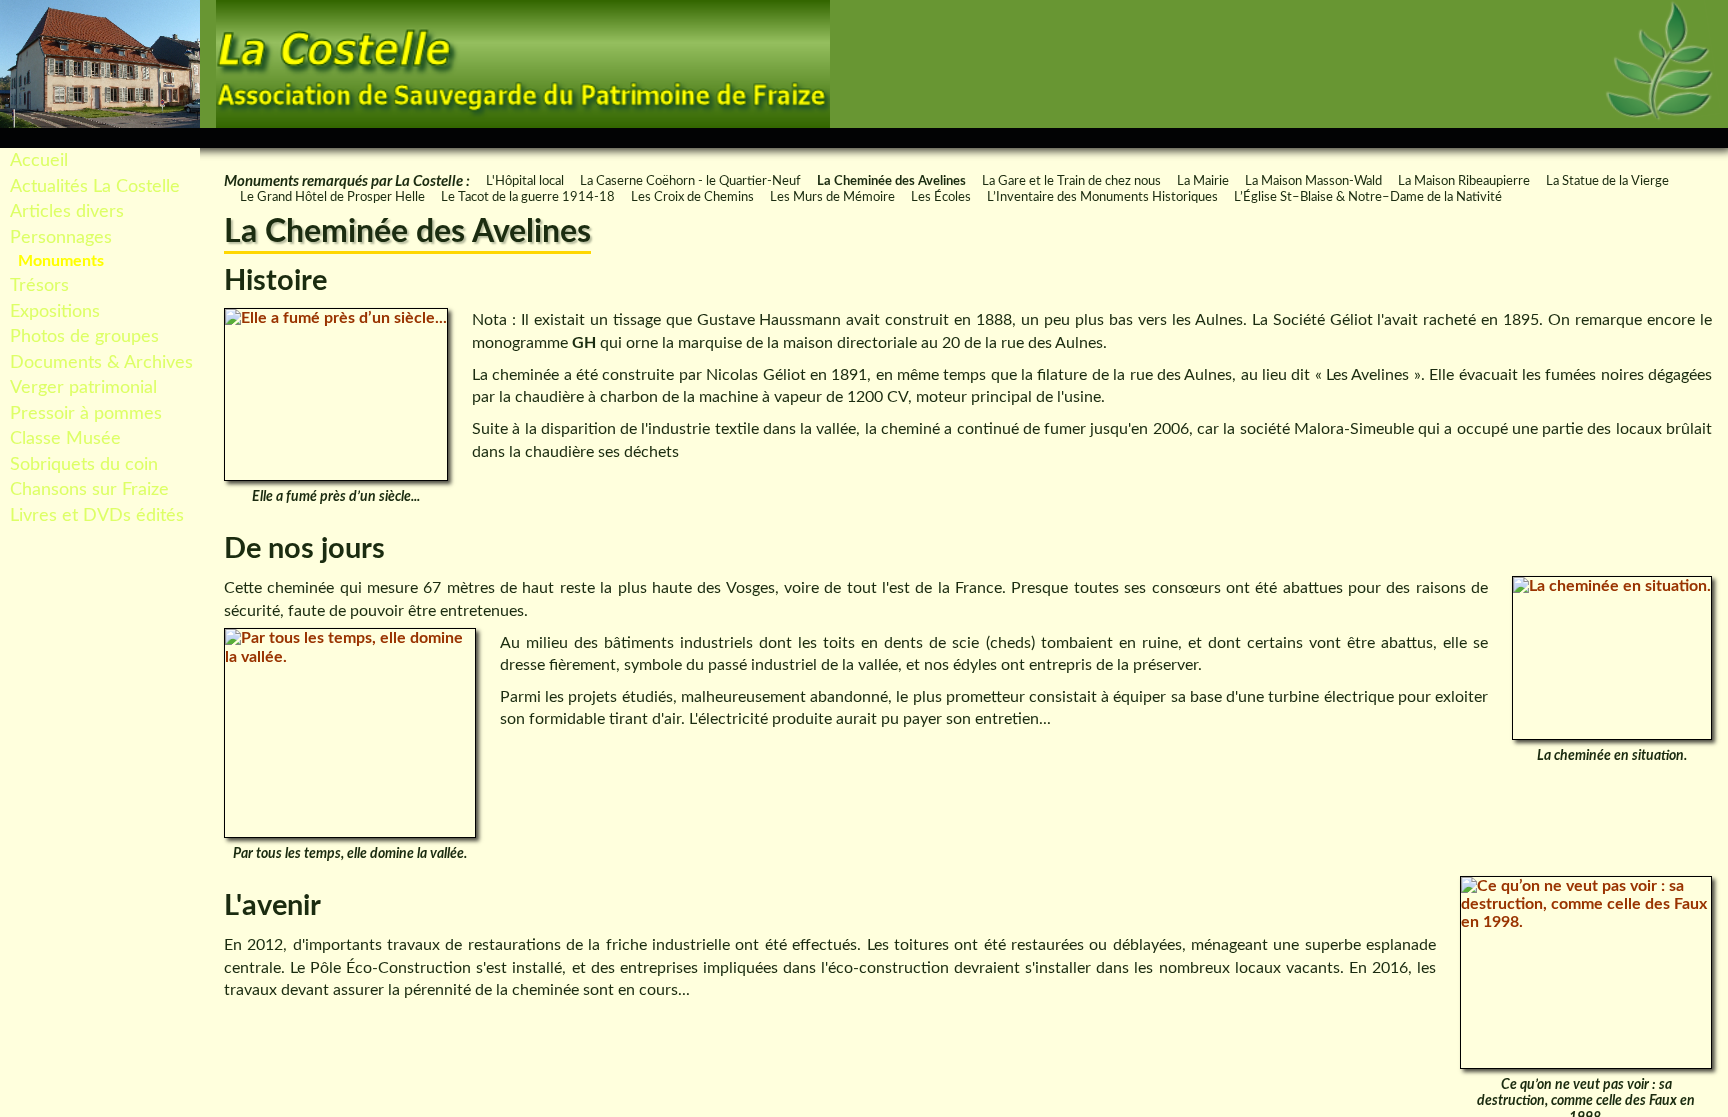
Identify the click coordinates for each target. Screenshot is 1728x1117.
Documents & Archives (101, 362)
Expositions (55, 311)
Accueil (39, 160)
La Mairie (1203, 181)
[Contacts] (1590, 138)
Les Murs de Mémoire (832, 197)
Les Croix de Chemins (692, 197)
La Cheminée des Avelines (891, 181)
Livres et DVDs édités (97, 515)
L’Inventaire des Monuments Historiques (1102, 197)
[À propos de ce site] (1665, 138)
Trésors (39, 285)
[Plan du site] (1518, 138)
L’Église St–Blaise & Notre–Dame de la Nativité (1368, 197)
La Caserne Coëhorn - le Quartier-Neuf (690, 181)
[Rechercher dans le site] (1482, 138)
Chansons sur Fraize (89, 489)
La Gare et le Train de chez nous (1071, 181)
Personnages (61, 237)
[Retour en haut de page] (1445, 138)
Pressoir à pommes (86, 413)
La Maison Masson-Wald (1313, 181)
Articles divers (67, 211)
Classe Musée (65, 438)
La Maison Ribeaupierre (1464, 181)
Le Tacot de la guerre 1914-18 (528, 197)
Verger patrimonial (83, 387)
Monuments (61, 261)
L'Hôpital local (525, 181)
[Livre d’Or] (1628, 138)
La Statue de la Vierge (1607, 181)
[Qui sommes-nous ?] (1554, 138)
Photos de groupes (84, 336)
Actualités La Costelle (95, 186)
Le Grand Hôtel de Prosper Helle (332, 197)
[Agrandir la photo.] (336, 394)
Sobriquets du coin (84, 464)
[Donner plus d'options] (1709, 138)
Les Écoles (941, 197)
